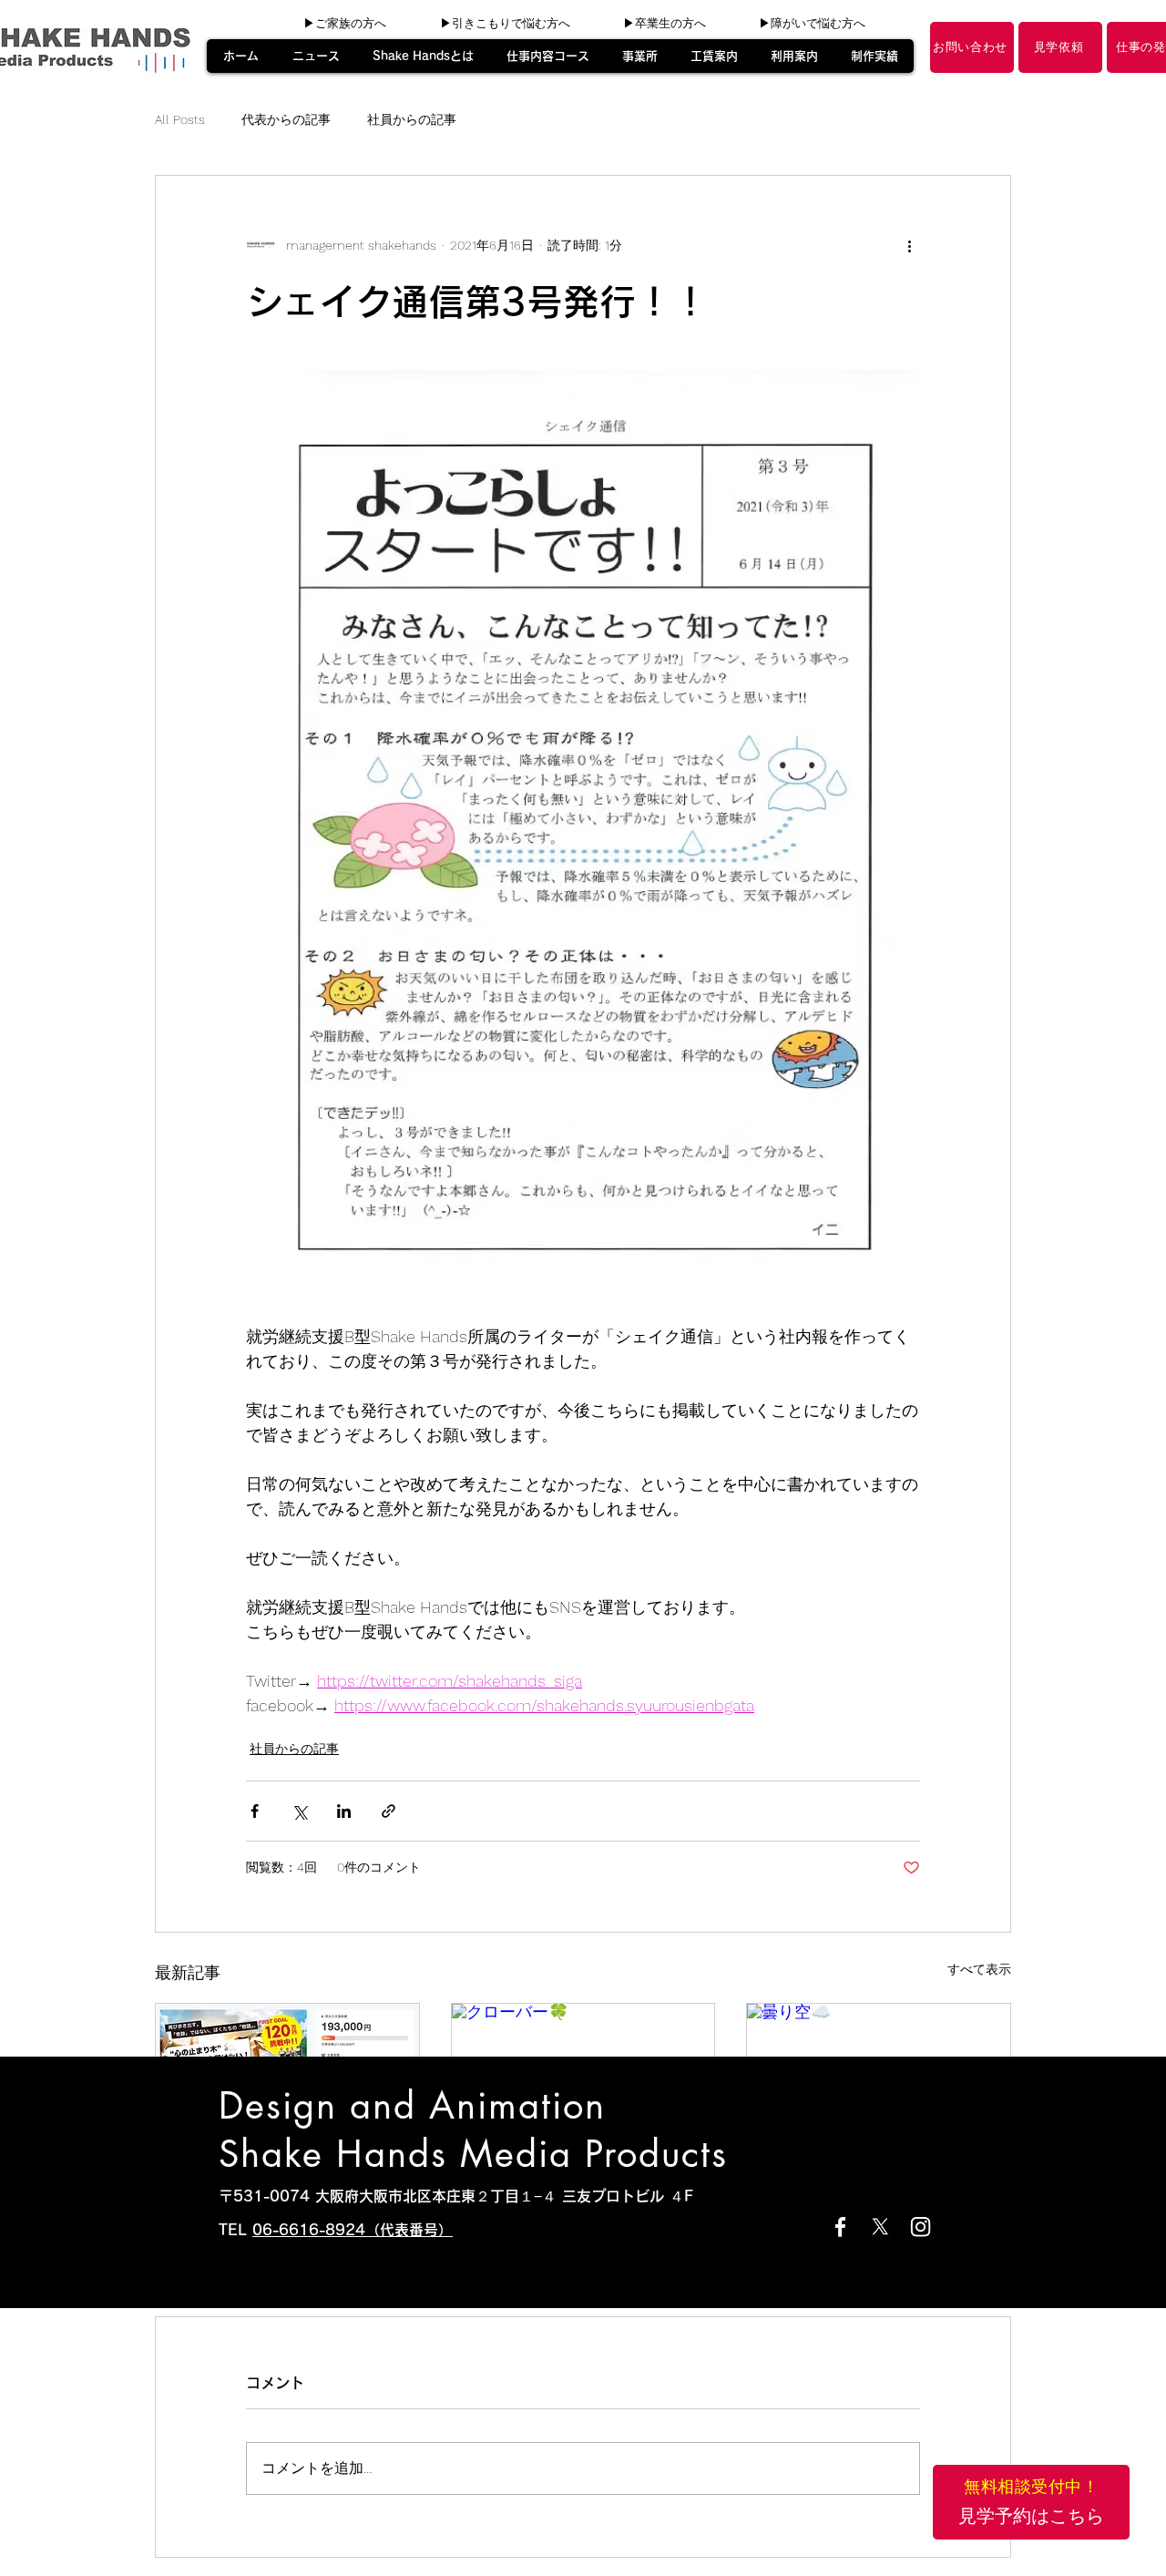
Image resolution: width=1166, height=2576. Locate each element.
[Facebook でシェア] (255, 1811)
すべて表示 (979, 1969)
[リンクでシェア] (389, 1811)
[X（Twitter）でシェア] (299, 1811)
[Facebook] (840, 2227)
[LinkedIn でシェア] (344, 1811)
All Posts (180, 119)
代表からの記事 (286, 119)
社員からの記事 (412, 119)
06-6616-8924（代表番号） (353, 2230)
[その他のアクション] (909, 245)
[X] (880, 2227)
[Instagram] (921, 2227)
